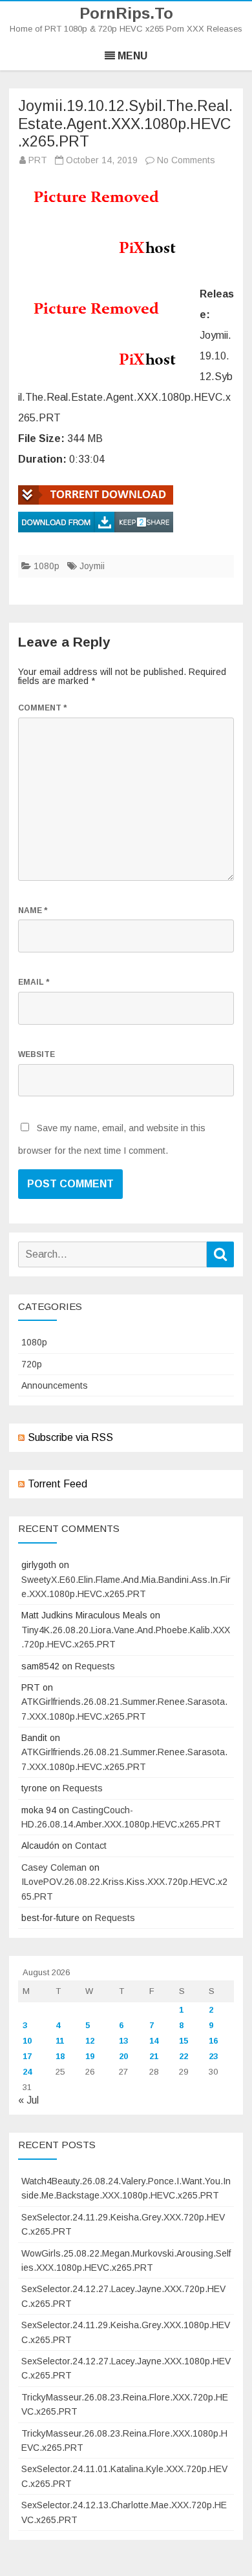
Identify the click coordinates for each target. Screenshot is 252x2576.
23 (213, 2056)
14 (154, 2041)
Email (34, 982)
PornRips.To (126, 14)
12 (90, 2041)
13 (123, 2041)
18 (60, 2056)
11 (60, 2041)
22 (184, 2056)
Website (37, 1054)
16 (213, 2041)
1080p (47, 566)
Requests (95, 1666)
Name (33, 911)
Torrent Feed (58, 1484)
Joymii (92, 566)
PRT (38, 160)
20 (123, 2056)
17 (27, 2056)
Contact (91, 1846)
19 (90, 2056)
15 (184, 2041)
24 (27, 2072)
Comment (42, 708)
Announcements (55, 1385)
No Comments (186, 160)
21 (154, 2056)
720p (32, 1364)
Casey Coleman (54, 1867)
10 (27, 2041)
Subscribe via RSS (70, 1437)
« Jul (28, 2100)
